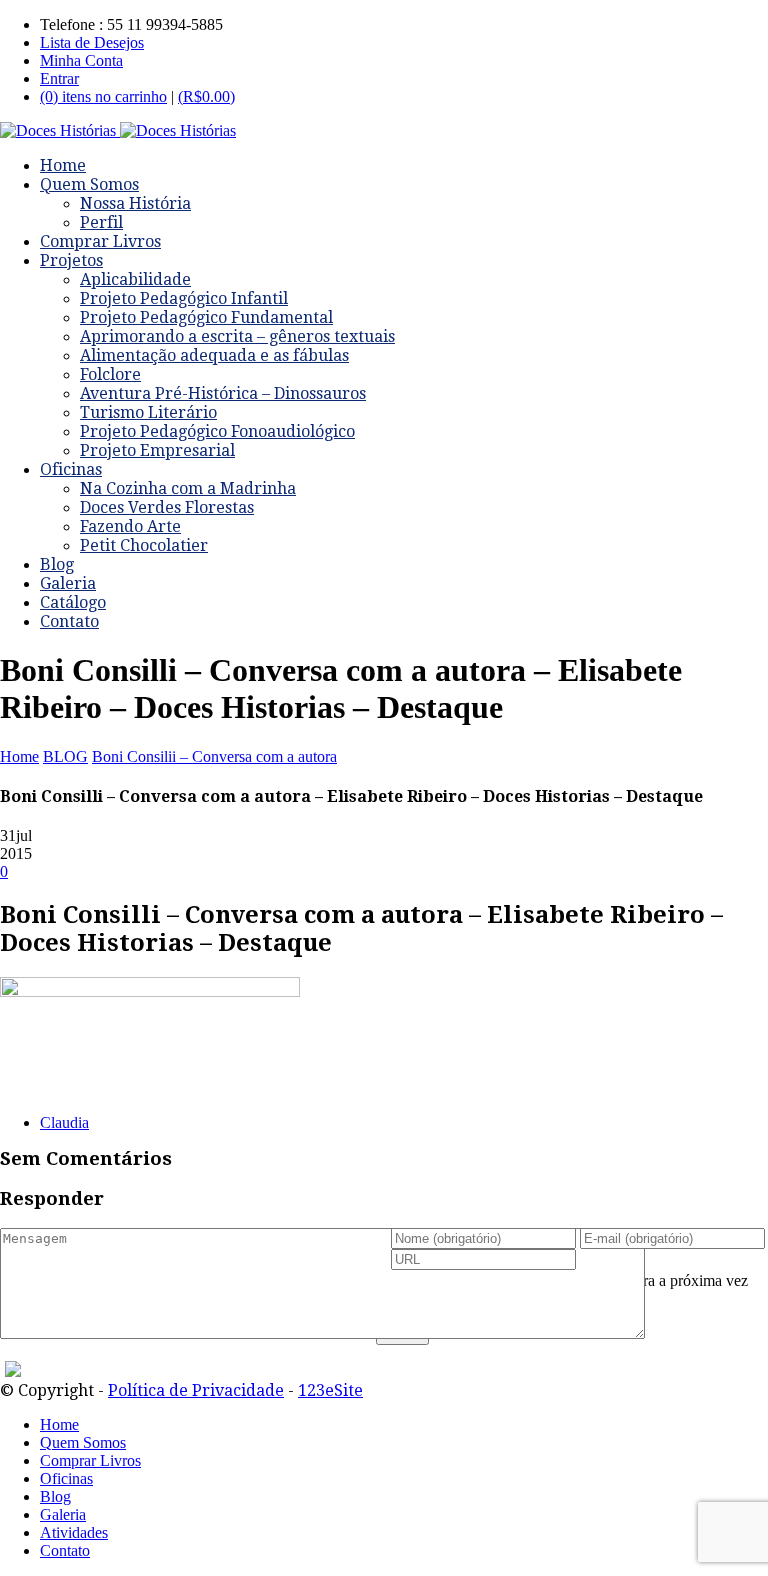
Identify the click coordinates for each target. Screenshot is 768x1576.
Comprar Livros (100, 241)
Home (63, 165)
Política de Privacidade (196, 1390)
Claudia (64, 1122)
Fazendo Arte (130, 526)
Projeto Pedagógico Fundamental (206, 317)
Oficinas (71, 469)
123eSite (330, 1390)
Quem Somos (89, 184)
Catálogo (73, 602)
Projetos (71, 260)
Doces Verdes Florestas (167, 507)
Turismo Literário (148, 412)
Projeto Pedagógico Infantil (184, 298)
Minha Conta (81, 60)
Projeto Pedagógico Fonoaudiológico (217, 431)
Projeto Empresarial (157, 450)
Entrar (59, 78)
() (206, 96)
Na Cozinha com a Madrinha (188, 488)
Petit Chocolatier (144, 545)
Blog (57, 564)
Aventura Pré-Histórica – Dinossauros (223, 393)
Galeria (68, 583)
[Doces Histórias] (118, 130)
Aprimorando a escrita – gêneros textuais (237, 336)
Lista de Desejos (92, 42)
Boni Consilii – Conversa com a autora (214, 756)
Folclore (110, 374)
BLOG (65, 756)
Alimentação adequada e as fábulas (214, 355)
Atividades (74, 1532)
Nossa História (135, 203)
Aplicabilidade (135, 279)
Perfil (101, 222)
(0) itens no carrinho (103, 96)
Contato (69, 621)
